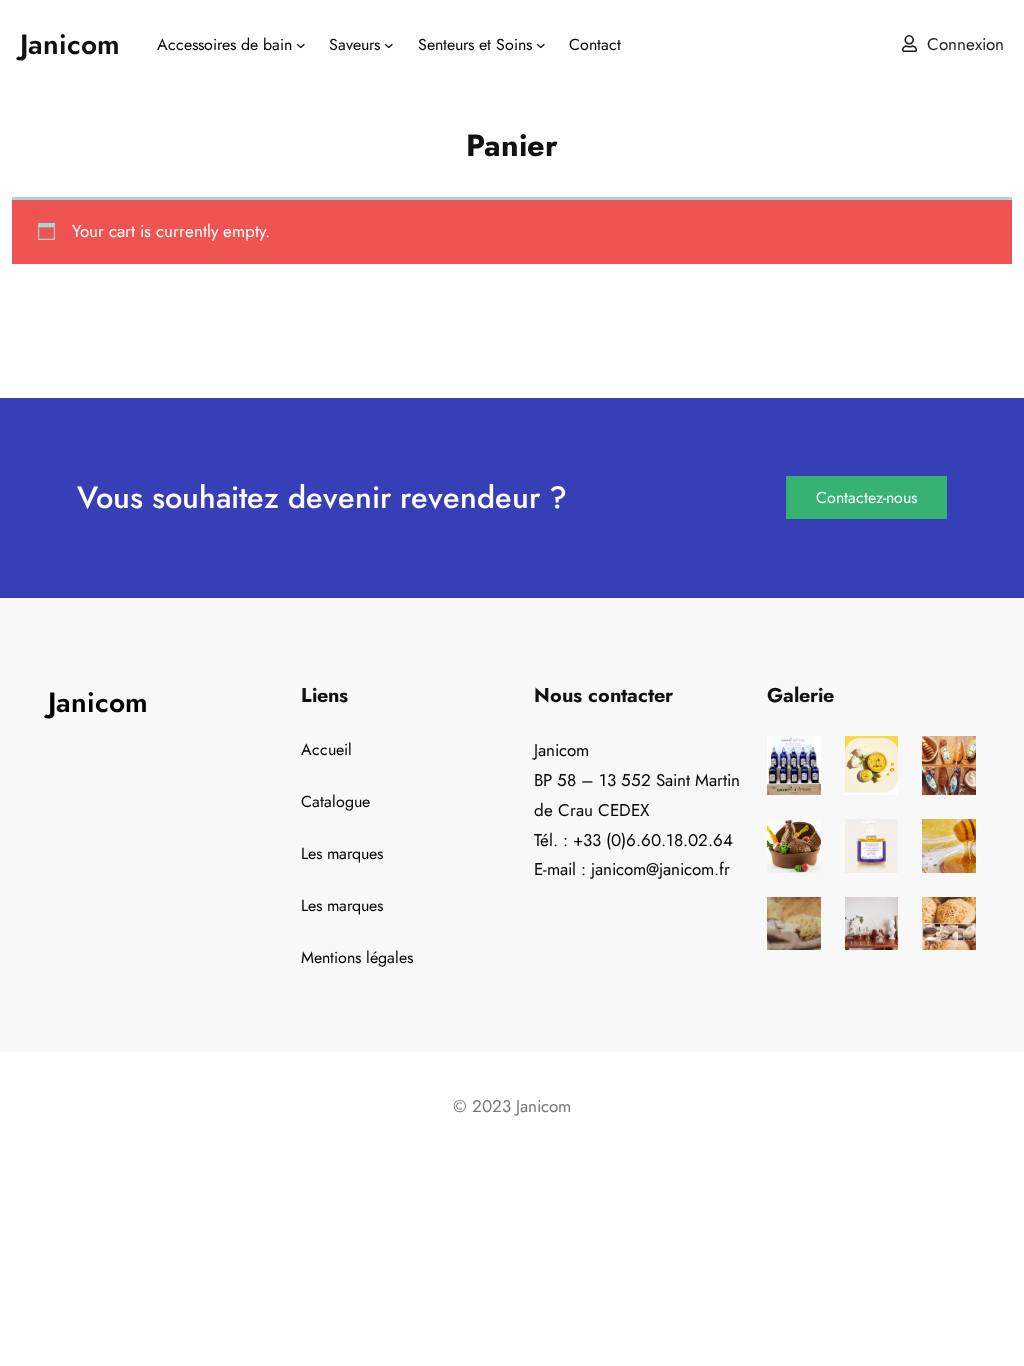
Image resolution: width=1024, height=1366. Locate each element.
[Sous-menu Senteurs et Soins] (541, 45)
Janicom (70, 44)
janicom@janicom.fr (660, 869)
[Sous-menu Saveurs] (389, 45)
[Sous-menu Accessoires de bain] (301, 45)
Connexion (965, 44)
